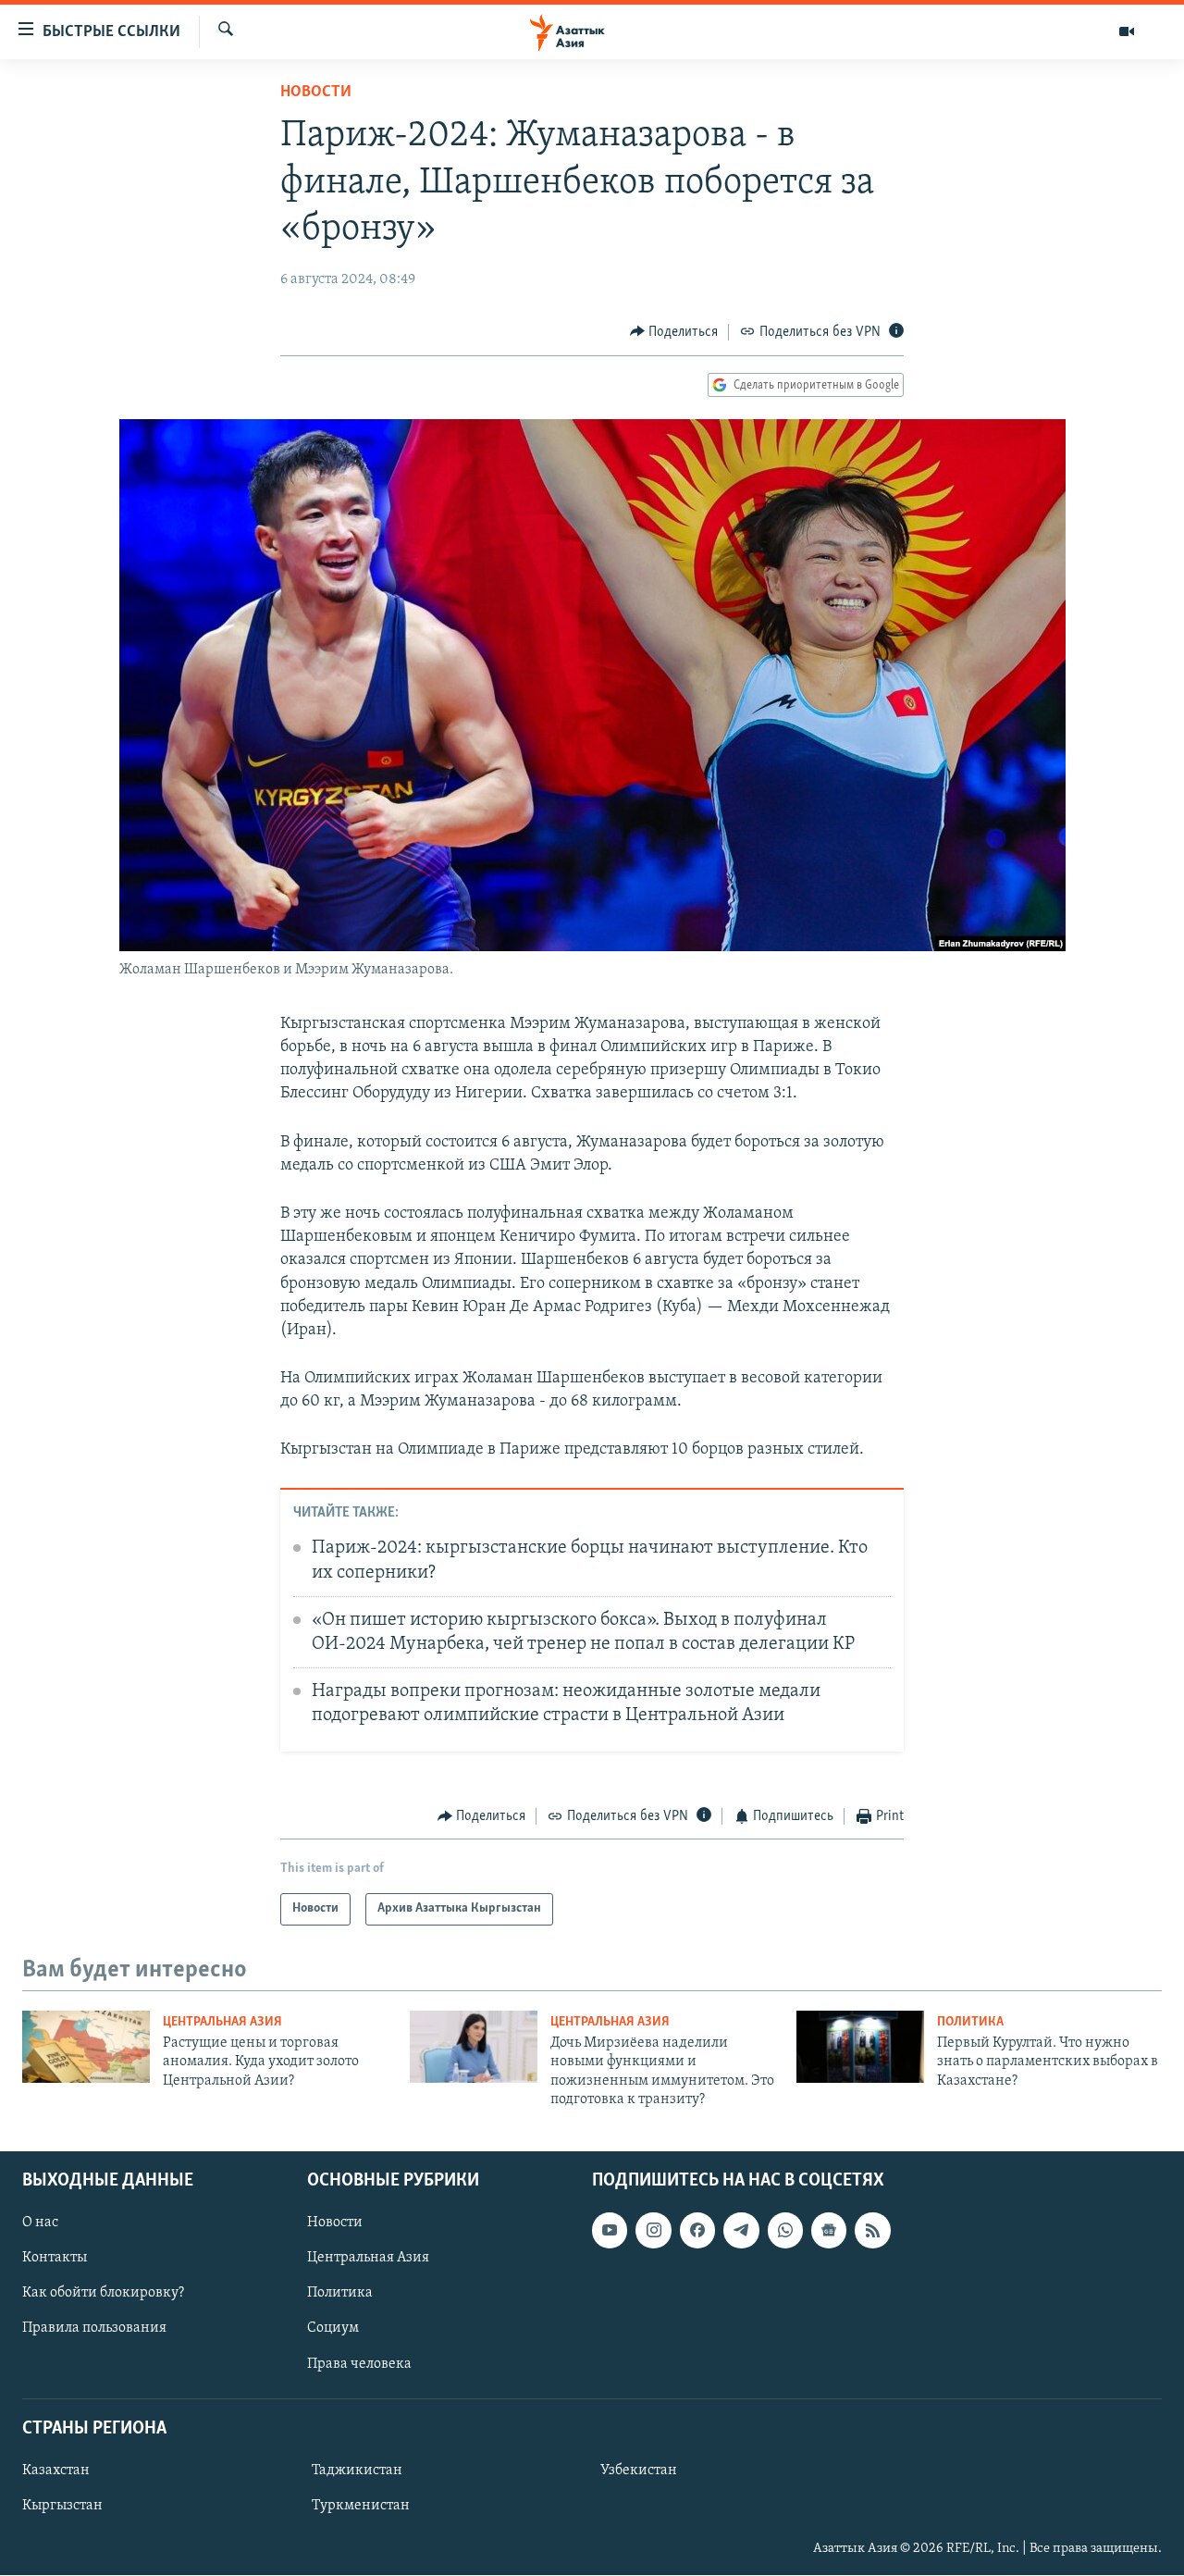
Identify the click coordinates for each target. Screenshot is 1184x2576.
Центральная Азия (222, 2022)
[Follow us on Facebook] (697, 2231)
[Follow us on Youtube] (610, 2231)
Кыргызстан (62, 2506)
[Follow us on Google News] (829, 2231)
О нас (40, 2223)
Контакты (55, 2259)
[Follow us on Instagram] (653, 2231)
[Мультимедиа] (1127, 31)
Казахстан (56, 2471)
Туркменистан (361, 2506)
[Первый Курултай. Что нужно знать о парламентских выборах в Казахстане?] (860, 2047)
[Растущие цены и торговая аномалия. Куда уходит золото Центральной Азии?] (86, 2047)
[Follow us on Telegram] (741, 2231)
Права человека (359, 2364)
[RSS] (872, 2231)
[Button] (674, 332)
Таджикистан (357, 2471)
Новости (316, 93)
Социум (333, 2329)
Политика (970, 2022)
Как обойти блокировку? (103, 2294)
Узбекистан (639, 2471)
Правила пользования (94, 2329)
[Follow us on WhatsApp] (785, 2231)
